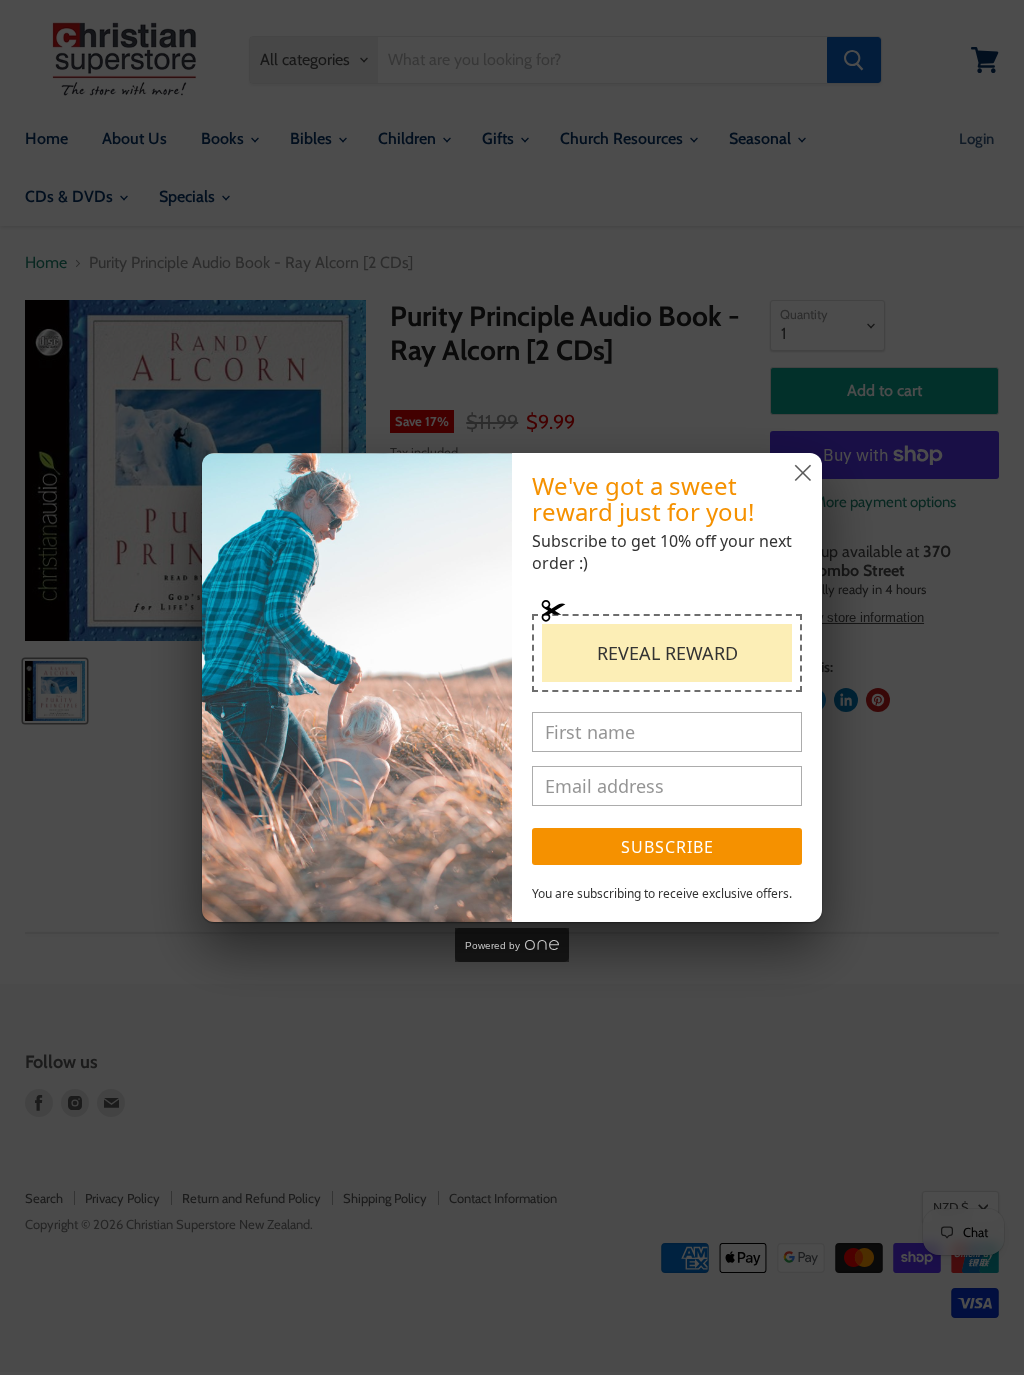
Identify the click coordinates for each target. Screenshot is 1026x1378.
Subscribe (667, 847)
